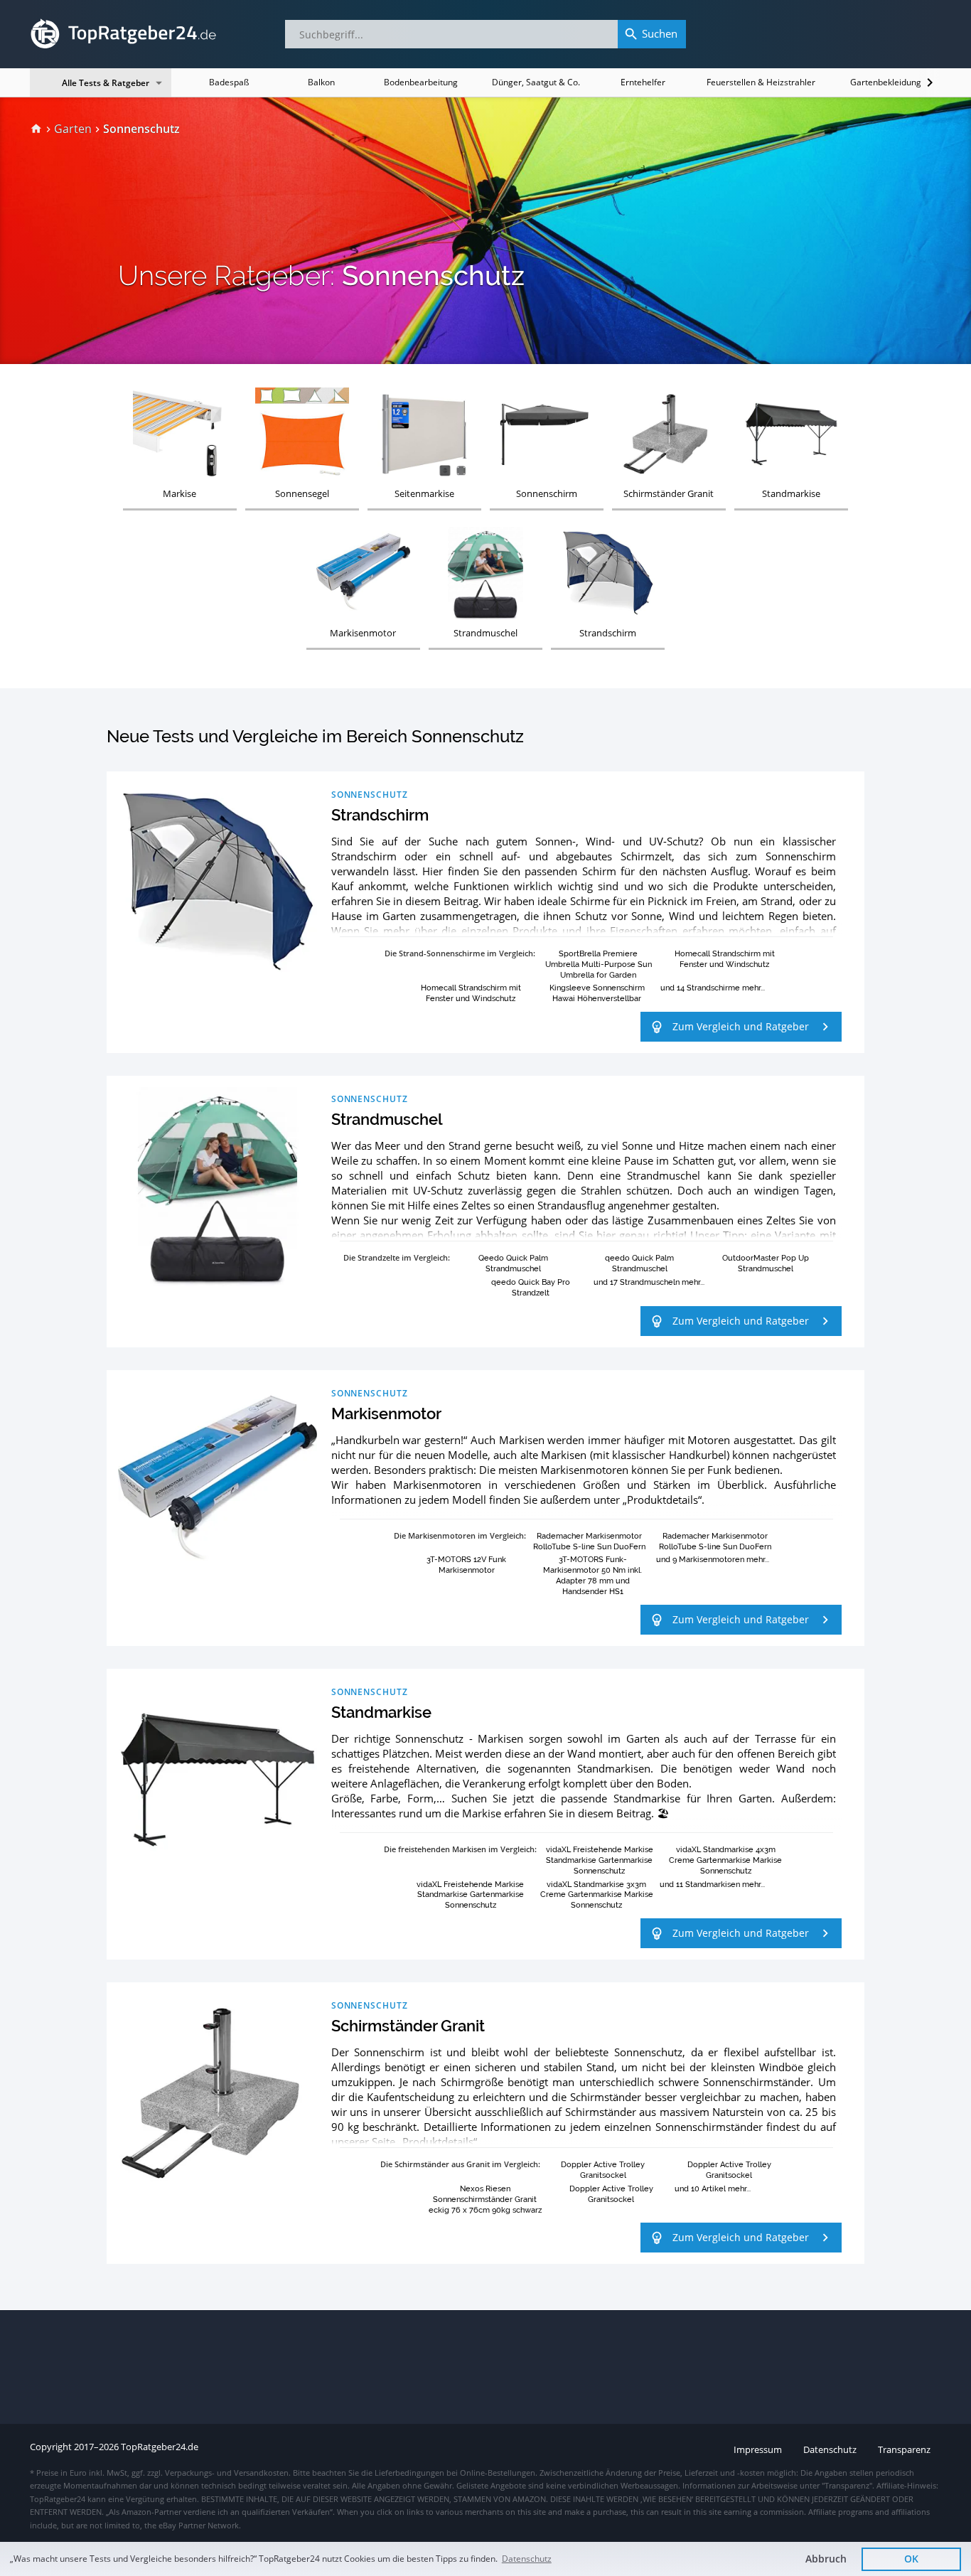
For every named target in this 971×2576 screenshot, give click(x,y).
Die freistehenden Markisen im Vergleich (459, 1849)
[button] (741, 1027)
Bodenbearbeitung (421, 82)
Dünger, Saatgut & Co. (536, 82)
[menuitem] (36, 129)
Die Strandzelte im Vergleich (396, 1257)
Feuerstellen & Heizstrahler (761, 82)
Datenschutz (527, 2559)
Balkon (321, 82)
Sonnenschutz (370, 794)
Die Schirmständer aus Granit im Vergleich (459, 2164)
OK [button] (911, 2559)
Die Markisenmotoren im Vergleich (459, 1535)
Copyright (51, 2447)
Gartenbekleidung (886, 82)
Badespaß (229, 82)
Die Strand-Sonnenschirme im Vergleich (459, 953)
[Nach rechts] (930, 82)
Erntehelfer (643, 82)
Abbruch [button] (826, 2559)
